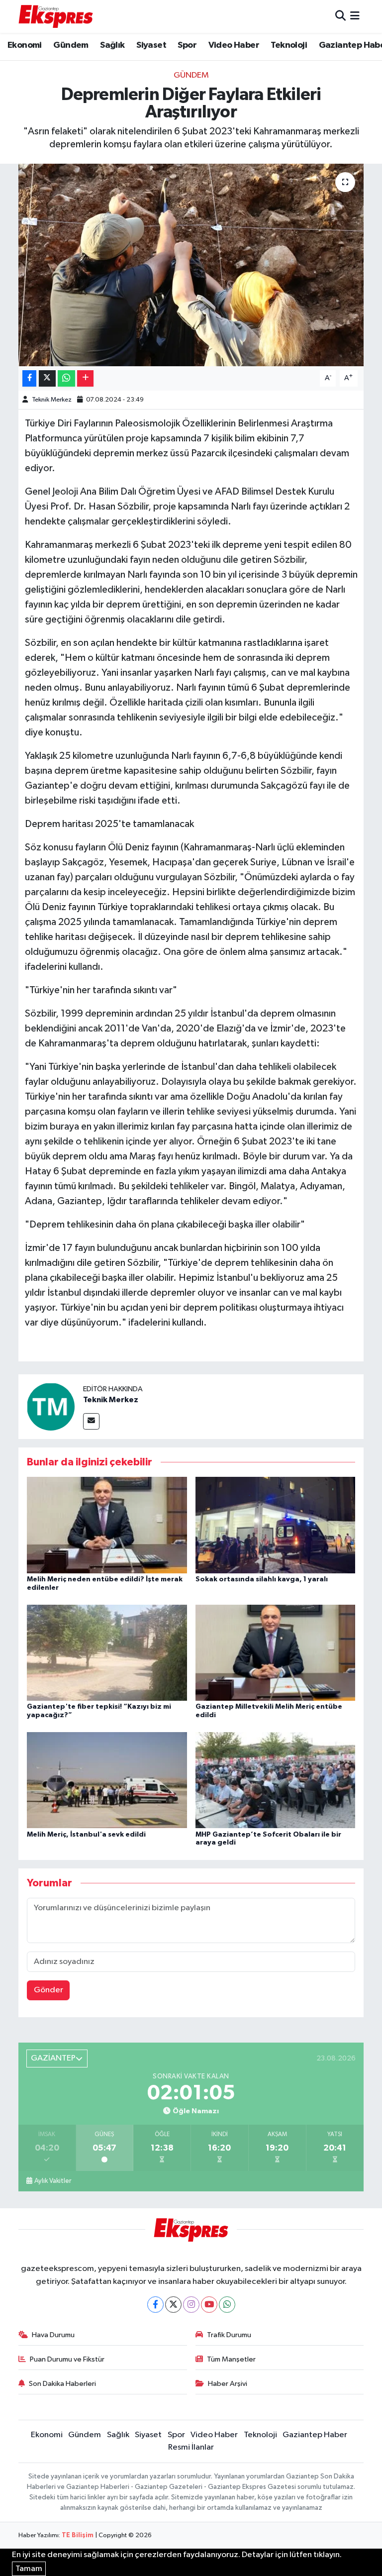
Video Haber (234, 45)
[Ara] (340, 16)
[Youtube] (209, 2305)
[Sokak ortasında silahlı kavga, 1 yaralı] (276, 1525)
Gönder (48, 1990)
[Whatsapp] (227, 2305)
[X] (173, 2305)
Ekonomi (25, 45)
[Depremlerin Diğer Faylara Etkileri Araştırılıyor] (191, 265)
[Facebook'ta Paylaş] (29, 378)
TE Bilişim (78, 2535)
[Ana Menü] (355, 16)
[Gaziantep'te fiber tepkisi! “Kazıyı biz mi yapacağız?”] (107, 1652)
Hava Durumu (53, 2335)
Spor (187, 45)
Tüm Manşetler (231, 2359)
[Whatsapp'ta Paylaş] (66, 378)
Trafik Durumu (229, 2335)
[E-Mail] (91, 1421)
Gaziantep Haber (315, 2435)
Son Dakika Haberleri (62, 2384)
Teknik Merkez (52, 400)
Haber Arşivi (228, 2384)
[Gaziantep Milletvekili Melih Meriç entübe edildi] (276, 1652)
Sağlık (112, 45)
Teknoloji (289, 45)
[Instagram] (191, 2305)
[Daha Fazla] (85, 378)
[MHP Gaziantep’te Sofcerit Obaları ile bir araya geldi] (276, 1780)
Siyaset (151, 45)
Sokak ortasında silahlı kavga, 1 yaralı (262, 1579)
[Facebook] (155, 2305)
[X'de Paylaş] (47, 378)
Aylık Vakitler (53, 2181)
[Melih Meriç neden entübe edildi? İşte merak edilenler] (107, 1525)
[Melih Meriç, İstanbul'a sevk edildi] (107, 1780)
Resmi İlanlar (191, 2447)
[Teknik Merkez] (51, 1406)
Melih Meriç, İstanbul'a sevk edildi (86, 1835)
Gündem (71, 45)
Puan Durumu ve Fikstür (67, 2359)
